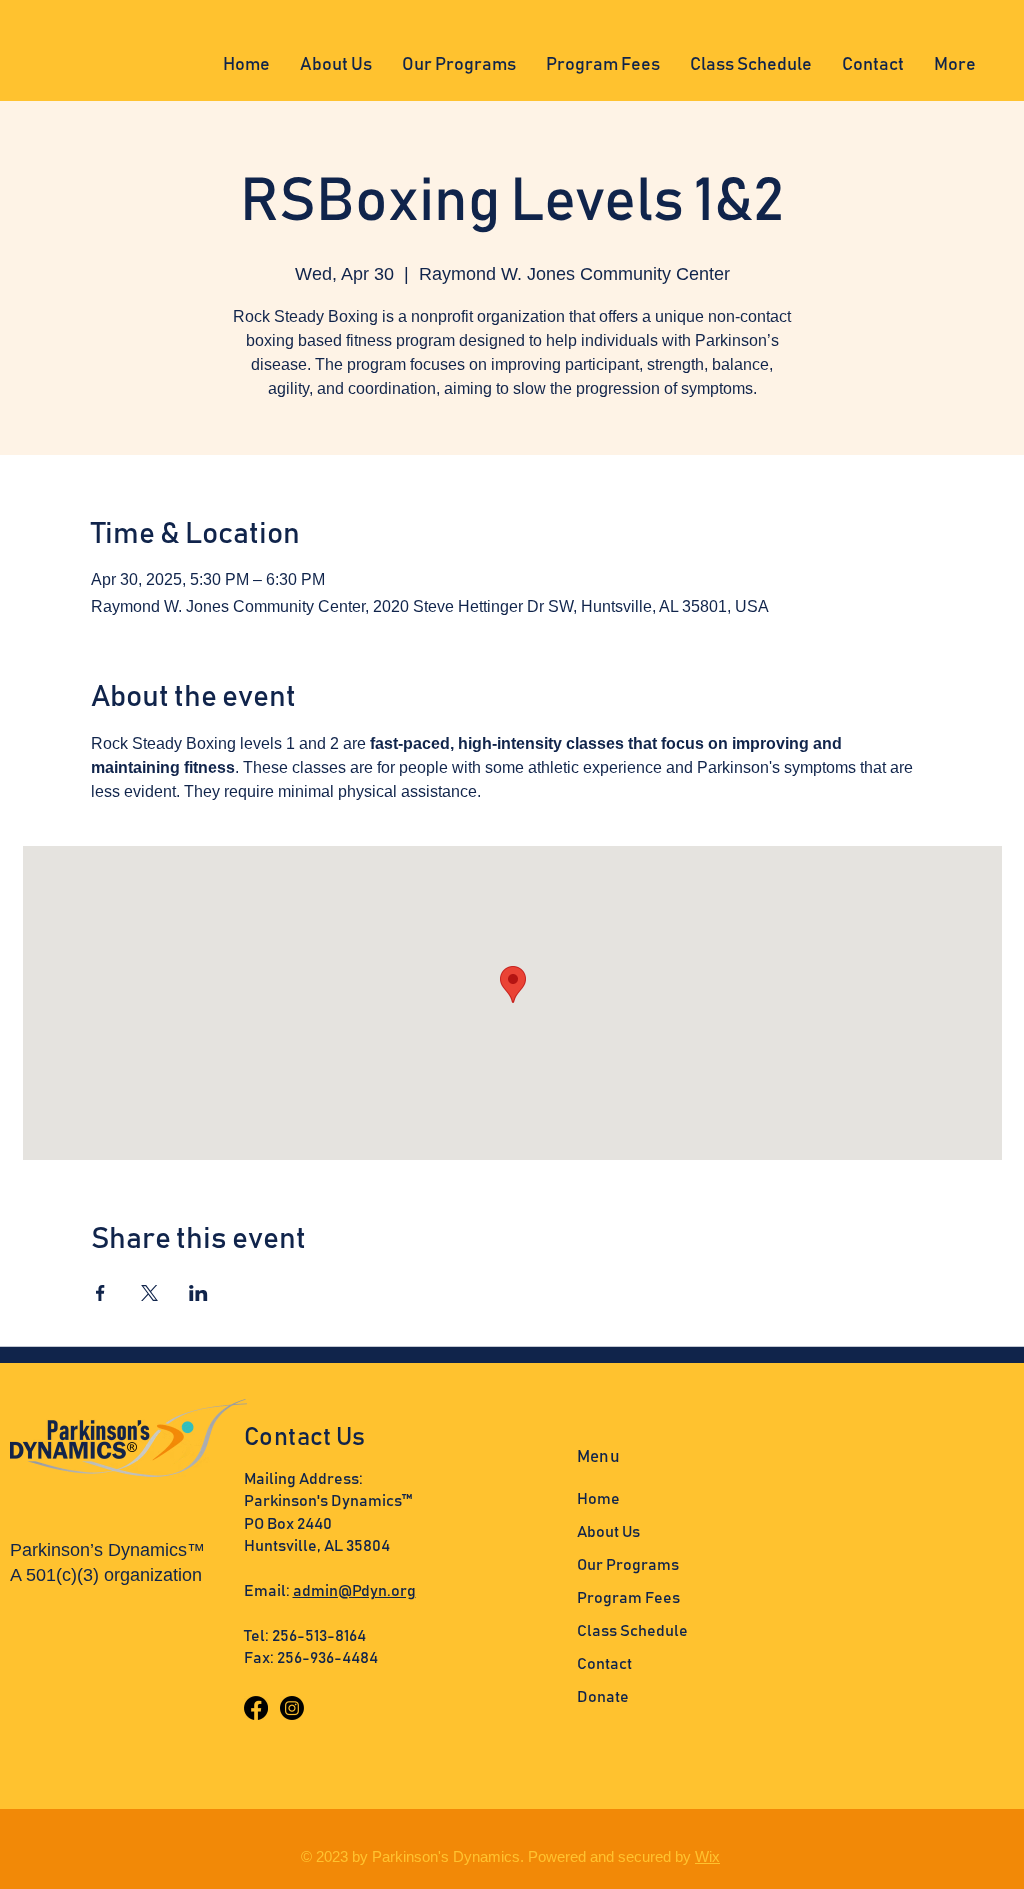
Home (598, 1499)
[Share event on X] (149, 1293)
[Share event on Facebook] (100, 1293)
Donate (603, 1697)
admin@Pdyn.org (354, 1591)
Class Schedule (632, 1631)
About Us (608, 1532)
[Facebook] (256, 1708)
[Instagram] (292, 1708)
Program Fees (628, 1598)
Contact (604, 1664)
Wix (707, 1856)
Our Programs (628, 1565)
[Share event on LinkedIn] (198, 1293)
